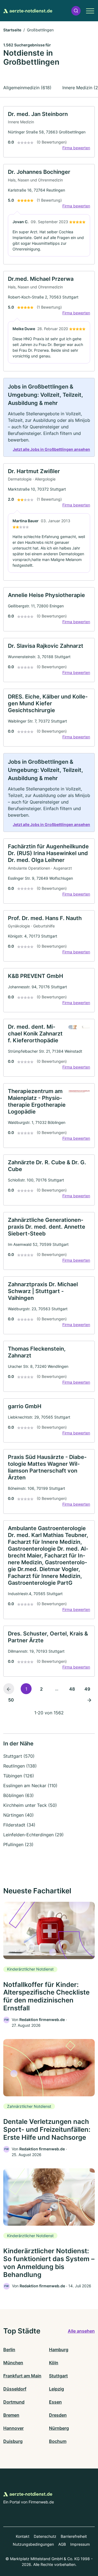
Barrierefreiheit (74, 2536)
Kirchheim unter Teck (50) (30, 1805)
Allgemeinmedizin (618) (27, 88)
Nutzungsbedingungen (33, 2544)
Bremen (11, 2415)
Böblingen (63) (19, 1795)
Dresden (58, 2415)
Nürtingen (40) (19, 1815)
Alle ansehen (81, 2331)
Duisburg (13, 2441)
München (13, 2363)
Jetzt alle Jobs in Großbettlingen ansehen (51, 449)
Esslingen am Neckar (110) (30, 1786)
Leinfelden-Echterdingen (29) (33, 1835)
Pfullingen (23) (18, 1844)
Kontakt (23, 2536)
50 (11, 1700)
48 (72, 1689)
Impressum (80, 2544)
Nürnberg (59, 2428)
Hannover (13, 2428)
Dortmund (14, 2402)
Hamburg (59, 2350)
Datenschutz (45, 2536)
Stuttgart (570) (19, 1756)
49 (87, 1689)
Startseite (12, 30)
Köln (54, 2363)
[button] (76, 11)
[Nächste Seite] (89, 1700)
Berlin (9, 2350)
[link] (49, 132)
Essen (55, 2402)
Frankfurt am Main (22, 2376)
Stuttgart (58, 2376)
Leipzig (56, 2389)
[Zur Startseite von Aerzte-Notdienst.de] (28, 11)
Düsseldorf (15, 2389)
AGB (62, 2544)
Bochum (58, 2441)
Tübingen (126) (19, 1776)
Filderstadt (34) (19, 1825)
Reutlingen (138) (20, 1766)
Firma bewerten (76, 148)
